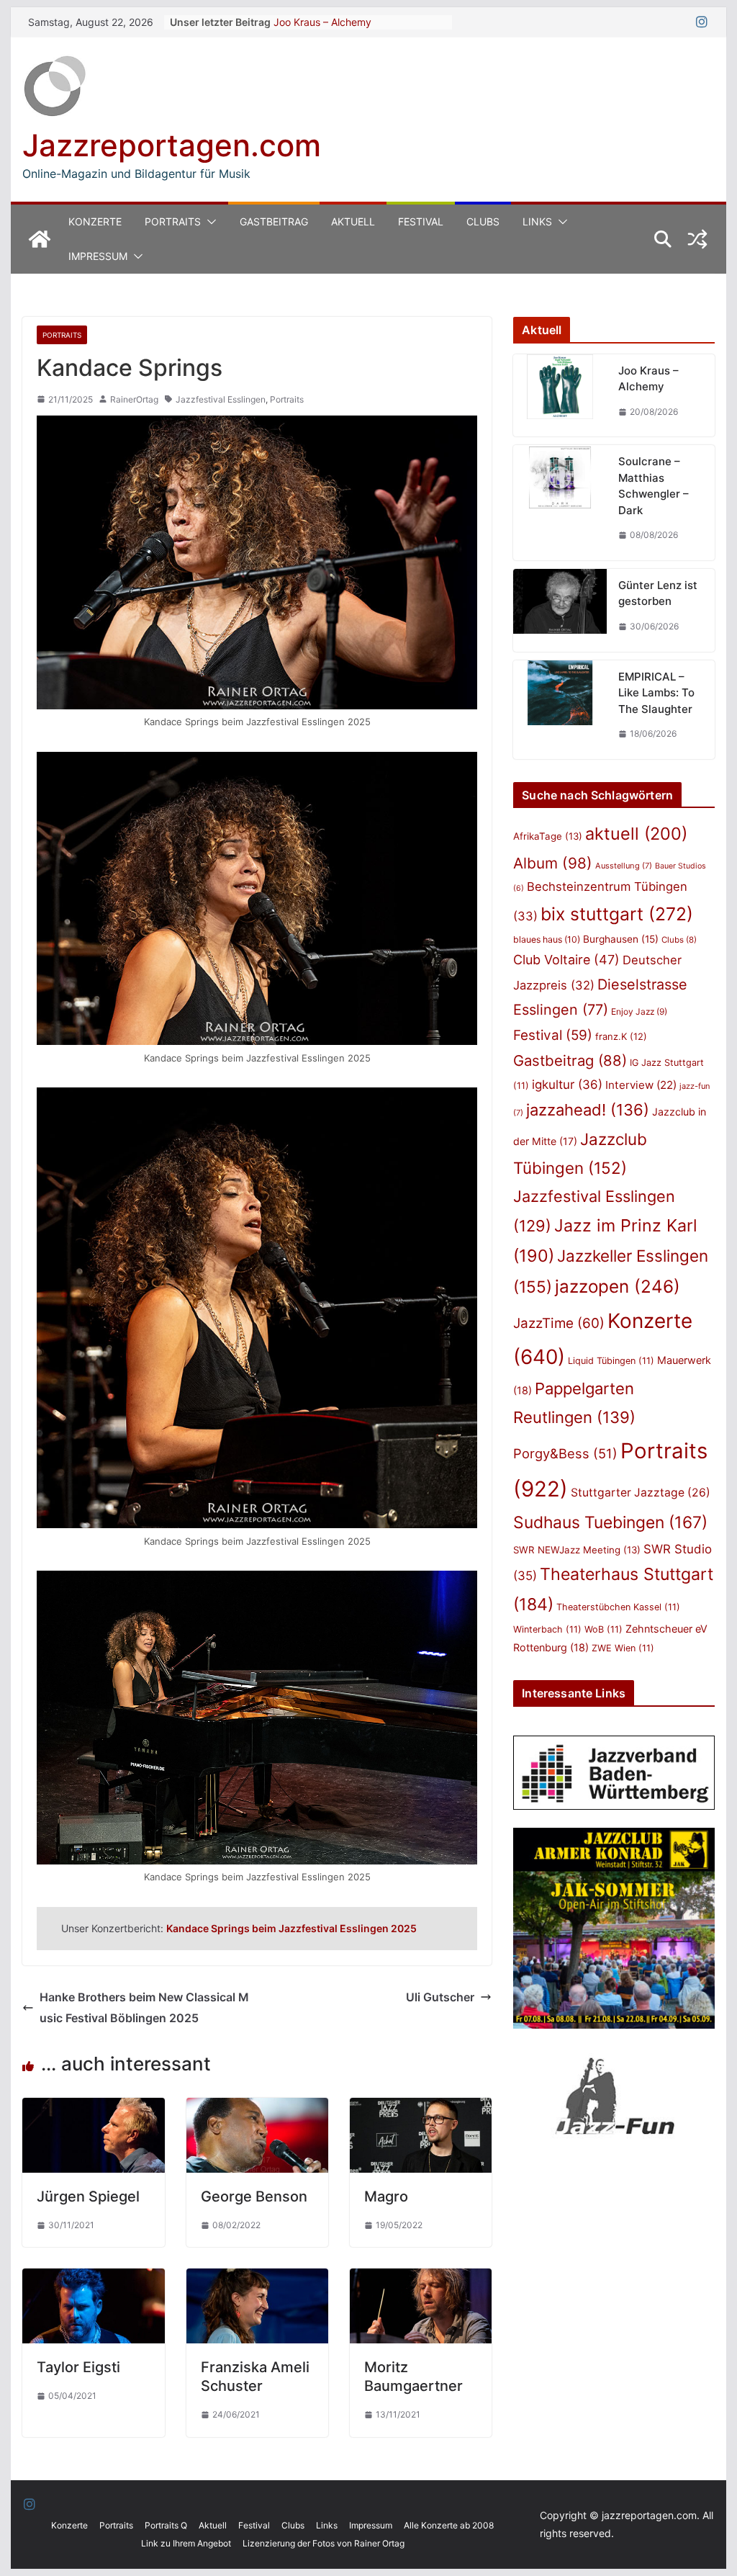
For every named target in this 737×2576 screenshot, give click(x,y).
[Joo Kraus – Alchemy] (560, 396)
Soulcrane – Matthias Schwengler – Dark (654, 486)
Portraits (173, 221)
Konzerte (95, 221)
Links (537, 221)
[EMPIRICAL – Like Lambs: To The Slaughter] (560, 710)
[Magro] (421, 2108)
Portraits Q (166, 2525)
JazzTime (559, 1323)
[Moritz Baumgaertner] (421, 2279)
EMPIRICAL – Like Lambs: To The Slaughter (656, 693)
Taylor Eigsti (78, 2367)
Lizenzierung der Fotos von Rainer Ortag (324, 2543)
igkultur (567, 1085)
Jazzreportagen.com (172, 145)
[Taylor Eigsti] (93, 2279)
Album (553, 863)
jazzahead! (588, 1110)
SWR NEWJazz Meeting (577, 1550)
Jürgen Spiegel (88, 2196)
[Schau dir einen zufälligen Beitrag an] (697, 239)
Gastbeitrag (274, 221)
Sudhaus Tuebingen (610, 1522)
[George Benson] (257, 2108)
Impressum (98, 256)
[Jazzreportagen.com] (40, 239)
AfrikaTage (548, 836)
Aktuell (353, 221)
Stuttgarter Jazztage (641, 1493)
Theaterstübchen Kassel (618, 1607)
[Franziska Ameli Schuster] (257, 2279)
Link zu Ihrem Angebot (186, 2543)
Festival (421, 221)
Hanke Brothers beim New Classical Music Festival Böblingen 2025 (144, 2007)
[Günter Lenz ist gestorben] (560, 610)
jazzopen (618, 1287)
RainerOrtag (134, 399)
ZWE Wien (623, 1648)
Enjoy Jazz (639, 1011)
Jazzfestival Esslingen (221, 399)
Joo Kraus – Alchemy (322, 22)
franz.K (621, 1036)
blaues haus (547, 939)
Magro (386, 2196)
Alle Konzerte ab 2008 (449, 2525)
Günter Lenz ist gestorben (658, 593)
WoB (603, 1629)
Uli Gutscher (440, 1997)
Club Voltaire (566, 960)
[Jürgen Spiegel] (93, 2108)
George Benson (254, 2196)
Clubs (483, 221)
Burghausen (621, 939)
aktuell (636, 834)
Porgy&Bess (565, 1453)
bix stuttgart (617, 914)
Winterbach (547, 1629)
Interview (641, 1085)
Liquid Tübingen (611, 1361)
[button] (209, 222)
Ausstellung (624, 866)
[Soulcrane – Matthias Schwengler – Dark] (560, 503)
